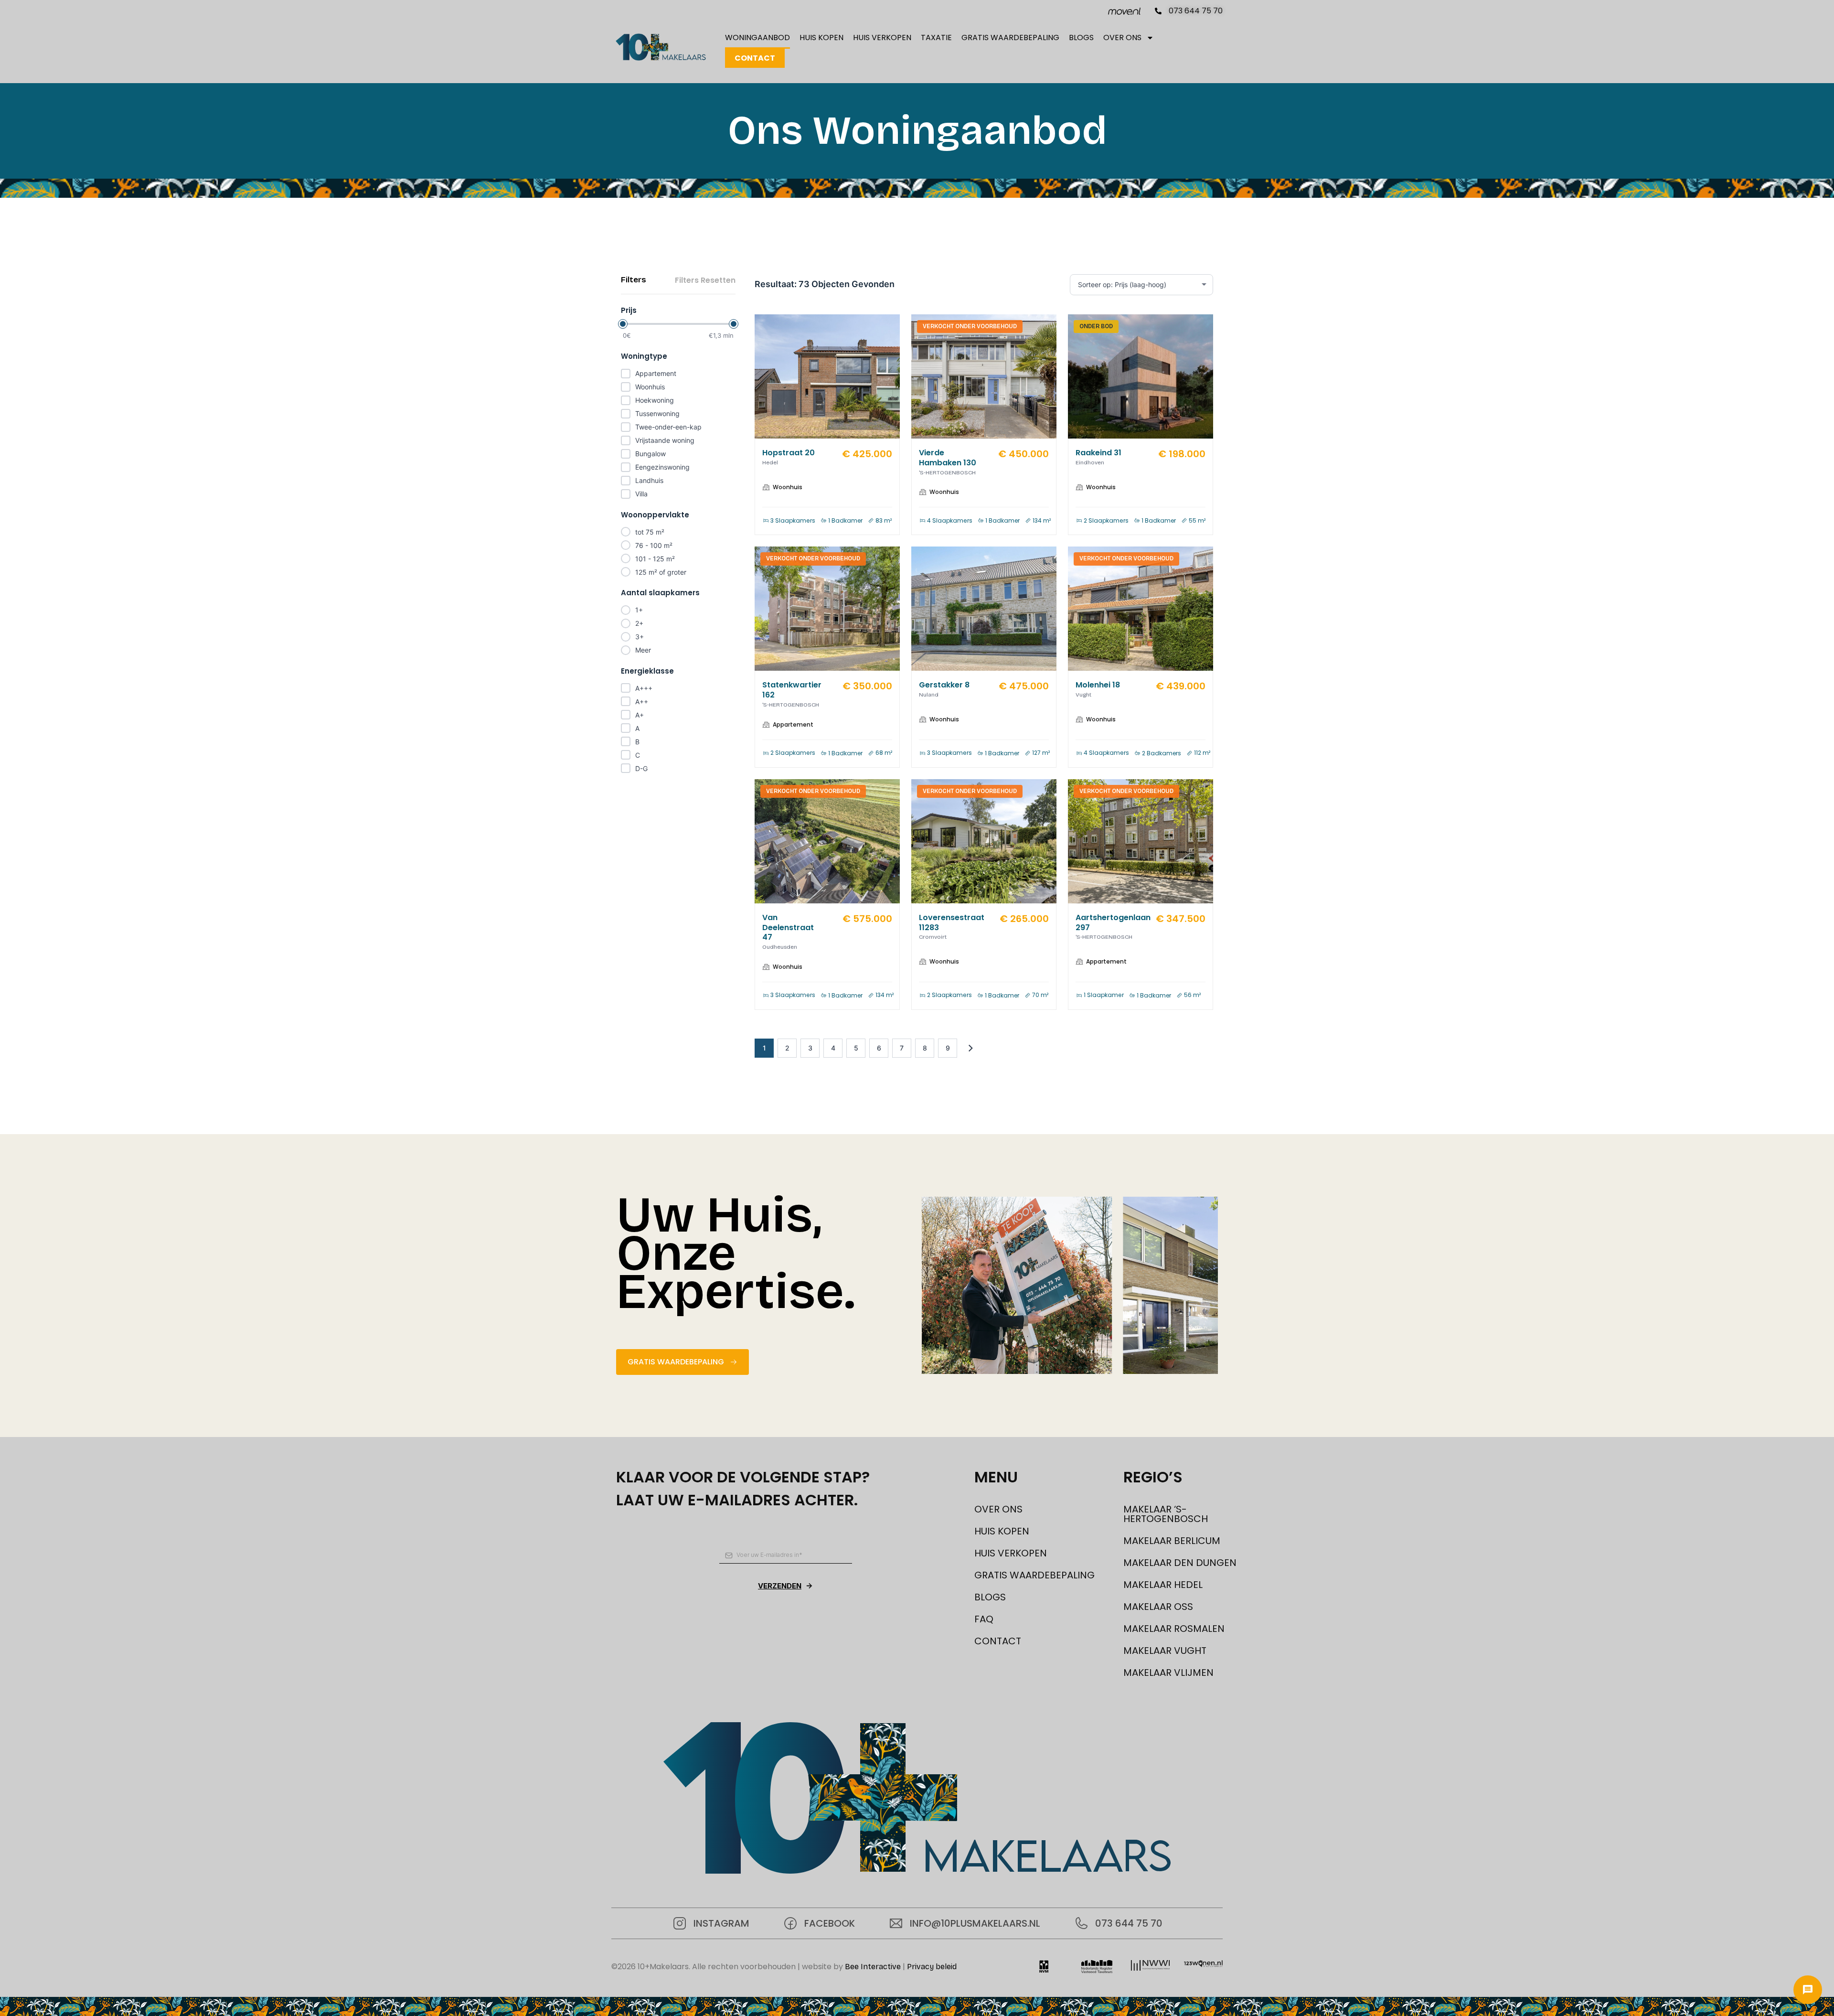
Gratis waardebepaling (1010, 38)
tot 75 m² (650, 532)
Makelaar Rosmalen (1174, 1629)
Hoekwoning (655, 400)
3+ (640, 637)
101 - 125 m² (655, 559)
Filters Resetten (705, 280)
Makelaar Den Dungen (1180, 1563)
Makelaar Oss (1158, 1607)
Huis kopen (821, 38)
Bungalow (650, 454)
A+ (640, 715)
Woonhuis (650, 387)
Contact (755, 58)
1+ (639, 610)
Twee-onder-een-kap (668, 427)
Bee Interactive (873, 1967)
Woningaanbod (757, 38)
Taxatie (936, 38)
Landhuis (649, 480)
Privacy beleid (932, 1967)
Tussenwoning (657, 413)
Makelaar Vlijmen (1168, 1673)
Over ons (1122, 38)
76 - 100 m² (654, 545)
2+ (639, 623)
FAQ (984, 1619)
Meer (643, 650)
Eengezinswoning (662, 467)
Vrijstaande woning (665, 440)
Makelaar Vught (1165, 1651)
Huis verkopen (882, 38)
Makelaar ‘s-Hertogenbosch (1166, 1514)
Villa (641, 494)
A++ (642, 702)
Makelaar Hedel (1163, 1585)
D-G (641, 768)
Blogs (1081, 38)
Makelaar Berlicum (1172, 1541)
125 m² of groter (661, 572)
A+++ (644, 688)
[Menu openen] (1808, 1990)
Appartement (656, 373)
